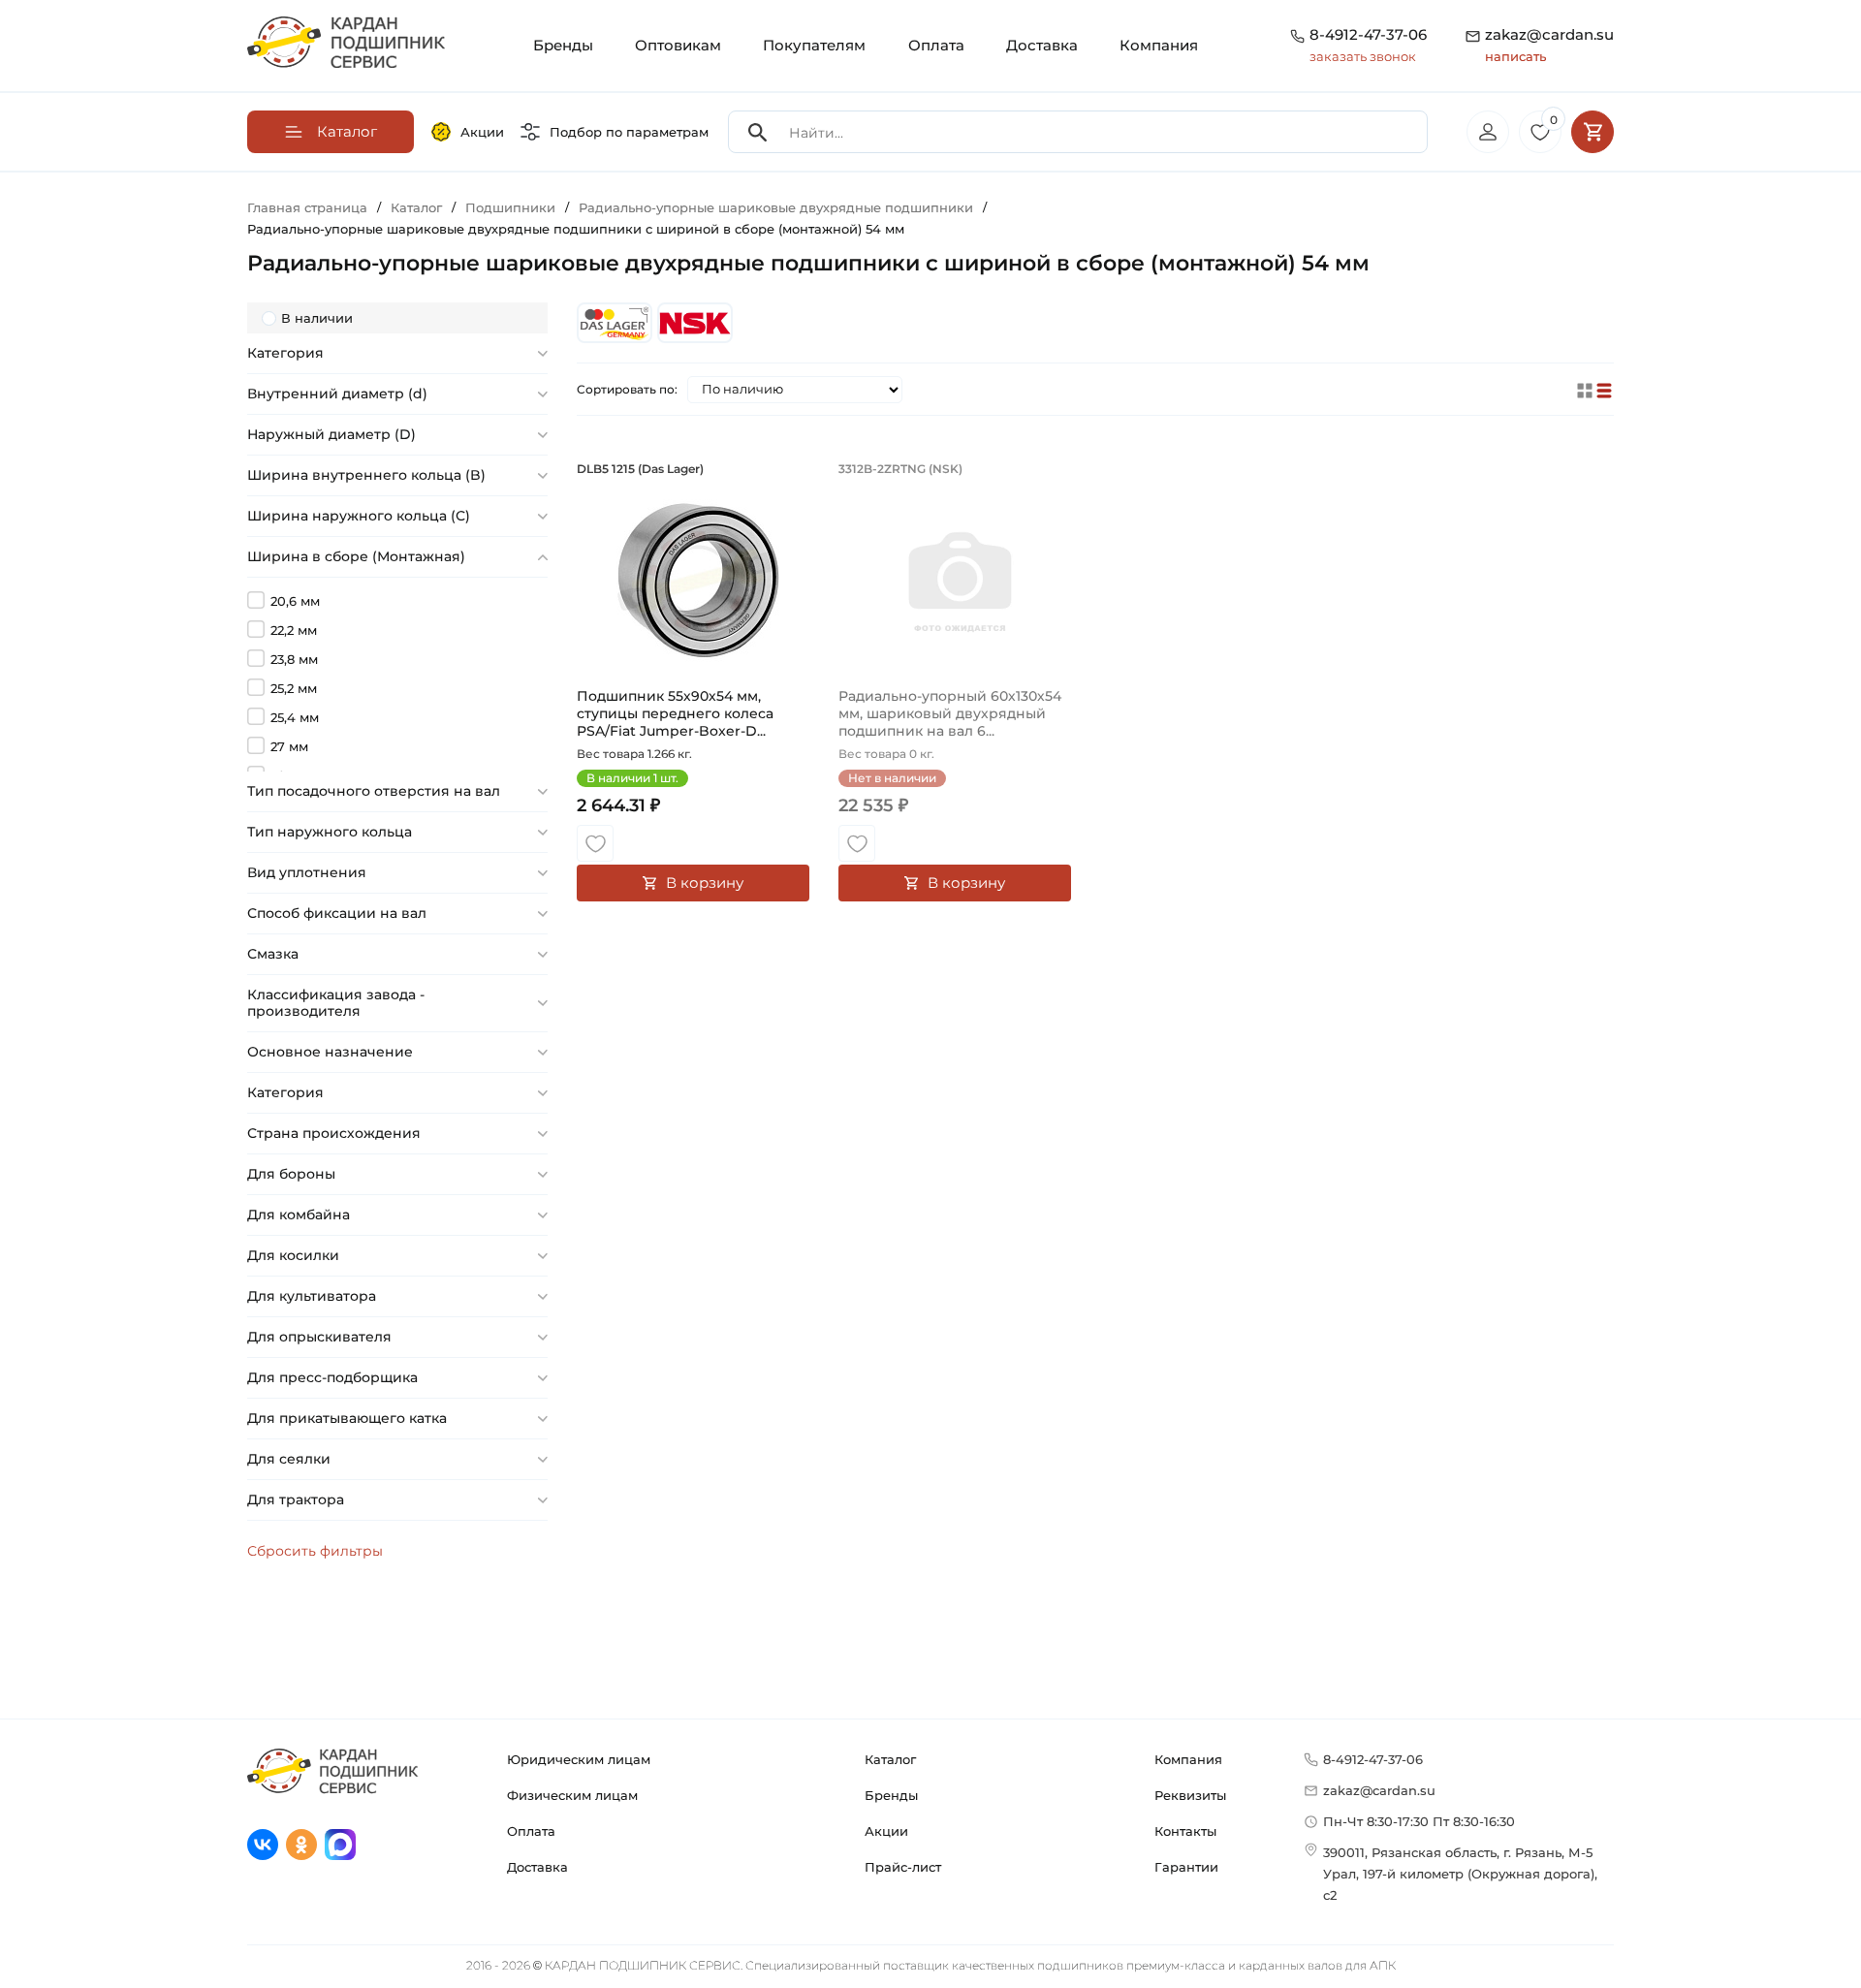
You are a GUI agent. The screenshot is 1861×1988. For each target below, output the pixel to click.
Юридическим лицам (579, 1759)
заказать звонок (1363, 56)
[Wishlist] (595, 843)
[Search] (758, 132)
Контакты (1185, 1831)
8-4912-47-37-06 (1368, 34)
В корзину (705, 883)
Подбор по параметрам (629, 132)
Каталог (890, 1759)
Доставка (1042, 45)
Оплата (936, 45)
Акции (482, 132)
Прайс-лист (903, 1867)
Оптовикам (678, 45)
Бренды (563, 45)
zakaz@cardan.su (1549, 45)
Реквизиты (1190, 1795)
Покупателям (814, 45)
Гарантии (1186, 1867)
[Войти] (1488, 132)
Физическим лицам (572, 1795)
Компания (1159, 45)
